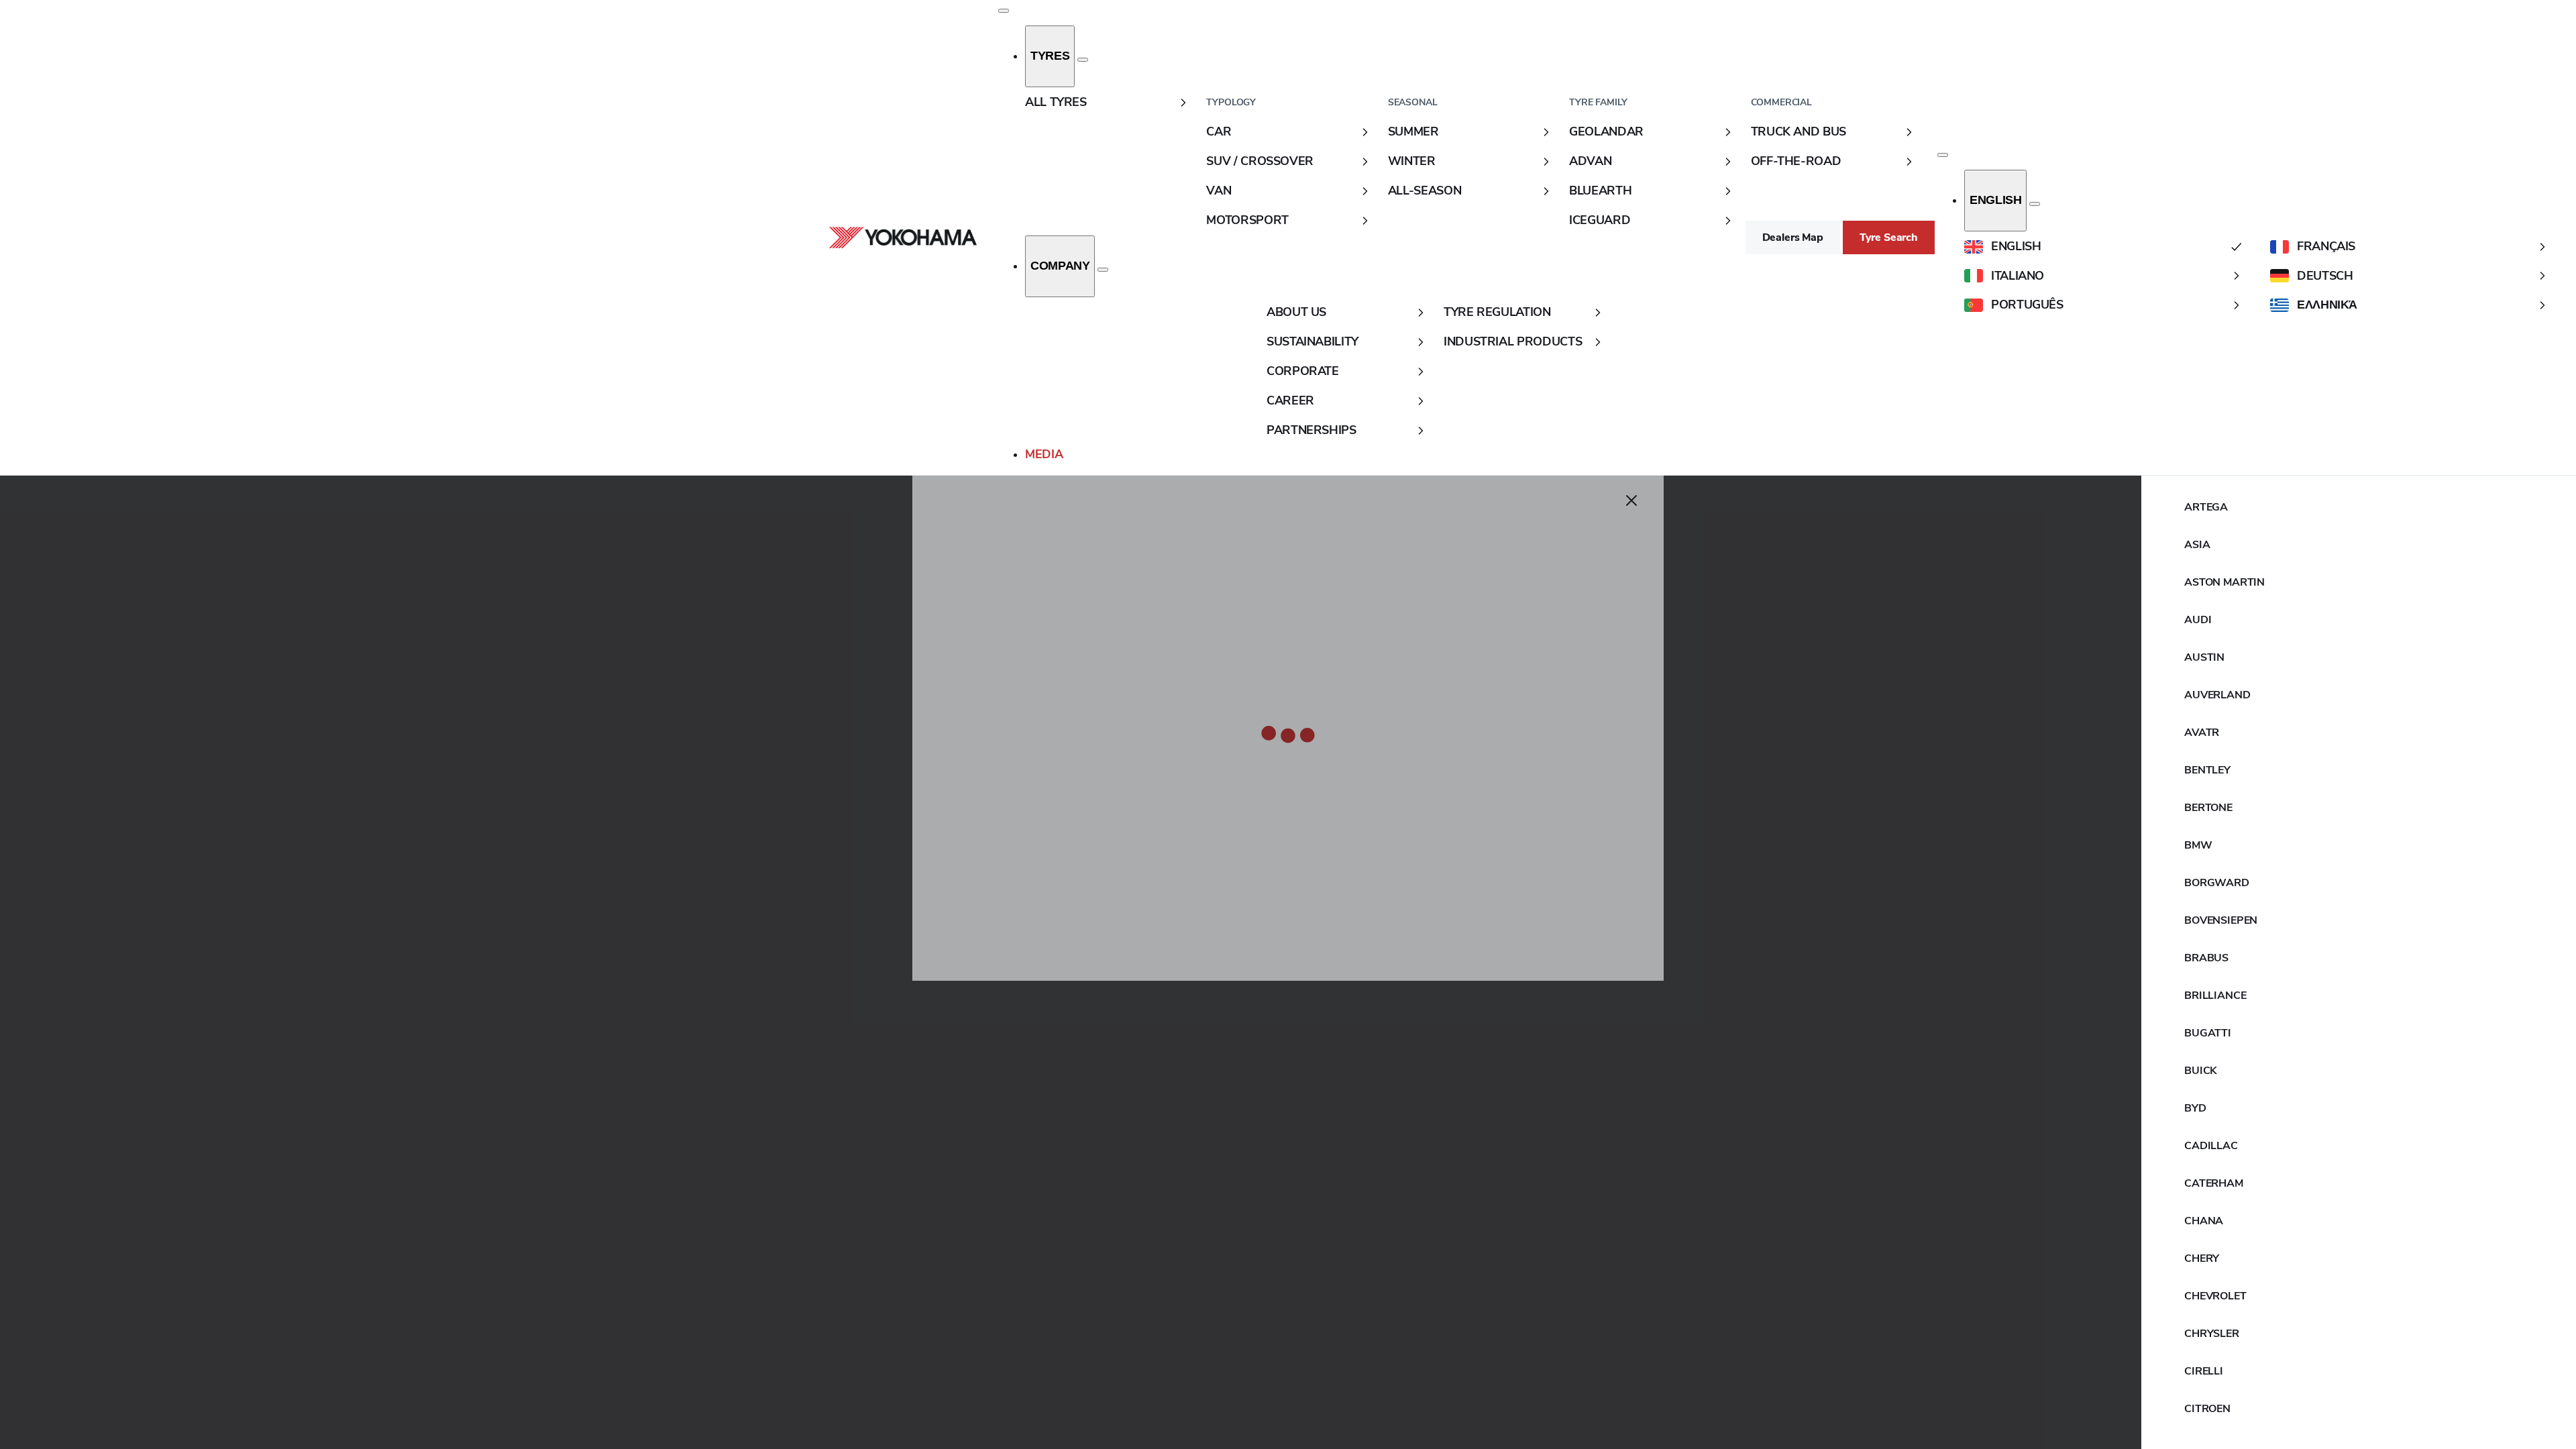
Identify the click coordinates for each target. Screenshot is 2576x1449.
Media (1044, 454)
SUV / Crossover (1260, 161)
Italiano (2018, 276)
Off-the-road (1796, 161)
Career (1290, 400)
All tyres (1056, 102)
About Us (1296, 312)
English (1995, 200)
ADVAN (1590, 161)
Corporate (1303, 371)
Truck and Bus (1799, 131)
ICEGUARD (1600, 220)
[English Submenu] (2035, 204)
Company (1060, 266)
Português (2027, 305)
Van (1219, 191)
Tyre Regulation (1497, 312)
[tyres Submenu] (1083, 60)
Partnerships (1311, 430)
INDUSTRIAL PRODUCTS (1513, 341)
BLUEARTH (1600, 191)
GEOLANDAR (1606, 131)
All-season (1425, 191)
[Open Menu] (1004, 11)
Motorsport (1247, 220)
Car (1219, 131)
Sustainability (1312, 341)
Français (2326, 246)
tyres (1050, 56)
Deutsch (2325, 276)
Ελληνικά (2327, 305)
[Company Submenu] (1103, 270)
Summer (1413, 131)
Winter (1412, 161)
